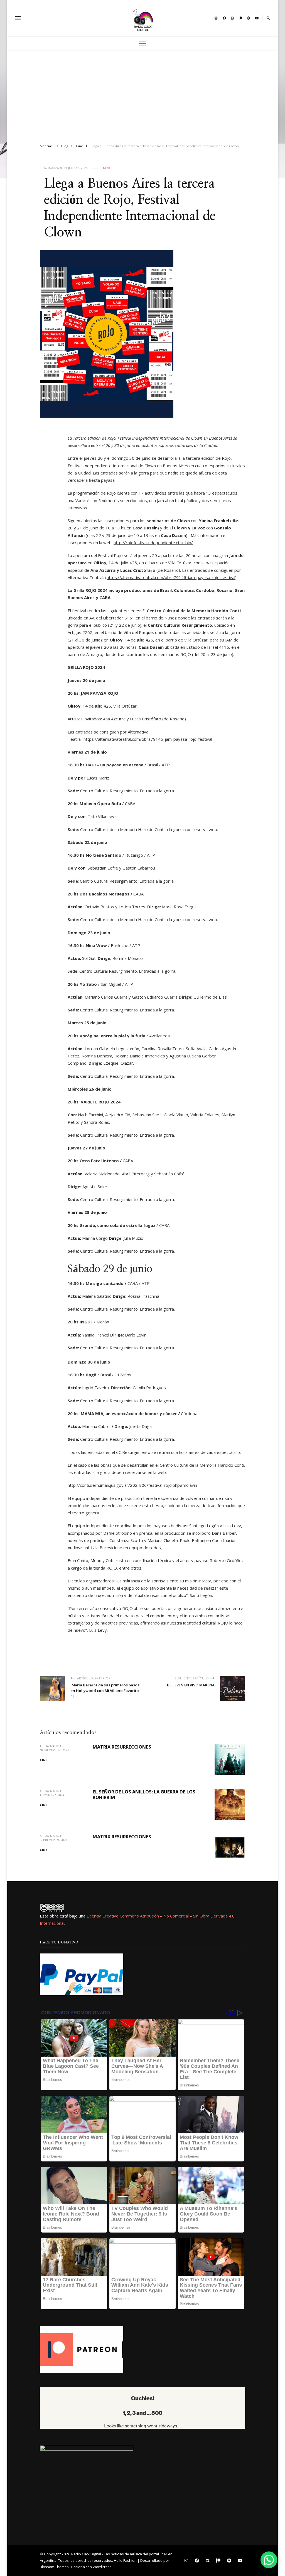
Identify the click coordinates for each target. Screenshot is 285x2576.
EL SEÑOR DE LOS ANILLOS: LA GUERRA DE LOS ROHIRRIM (144, 1795)
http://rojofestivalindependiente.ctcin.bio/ (153, 543)
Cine (107, 168)
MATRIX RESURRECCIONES (122, 1747)
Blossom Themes (54, 2567)
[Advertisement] (143, 94)
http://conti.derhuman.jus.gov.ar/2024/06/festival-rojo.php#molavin (132, 1485)
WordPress (102, 2567)
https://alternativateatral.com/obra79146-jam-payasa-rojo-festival (171, 577)
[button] (269, 2560)
